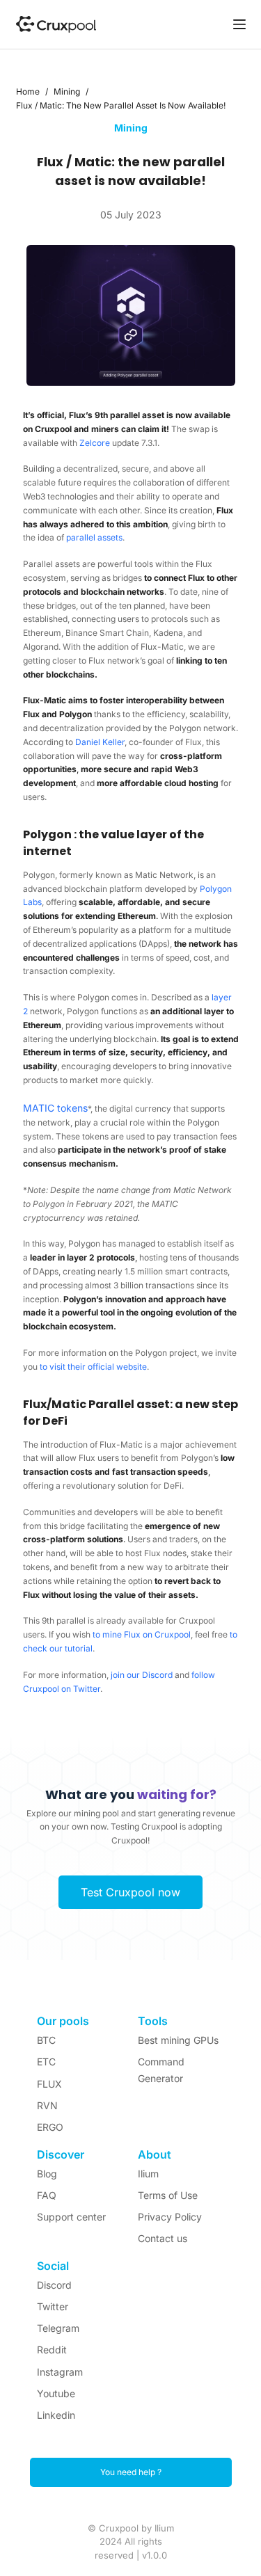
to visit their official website (93, 1367)
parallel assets (94, 537)
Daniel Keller (100, 742)
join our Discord (142, 1675)
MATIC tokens (55, 1108)
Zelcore (95, 443)
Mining (131, 128)
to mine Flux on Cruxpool (142, 1634)
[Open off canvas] (239, 24)
